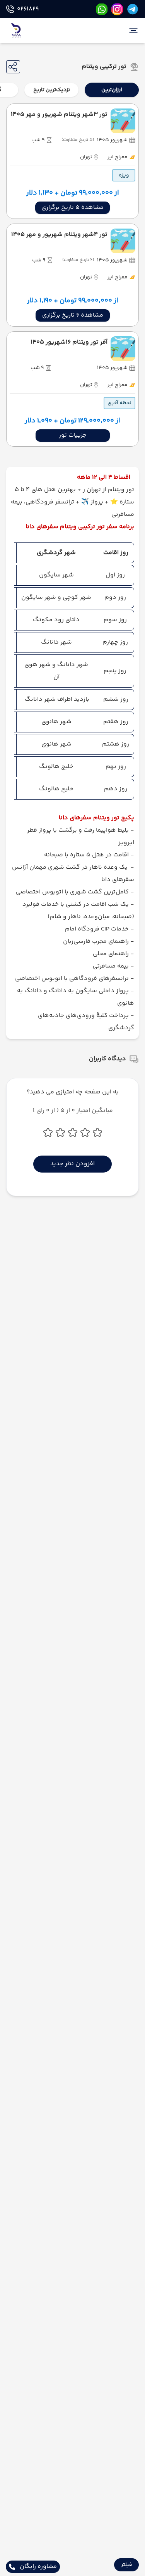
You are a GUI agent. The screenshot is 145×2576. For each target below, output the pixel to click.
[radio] (136, 85)
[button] (126, 2565)
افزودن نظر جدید (72, 1164)
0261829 (28, 9)
